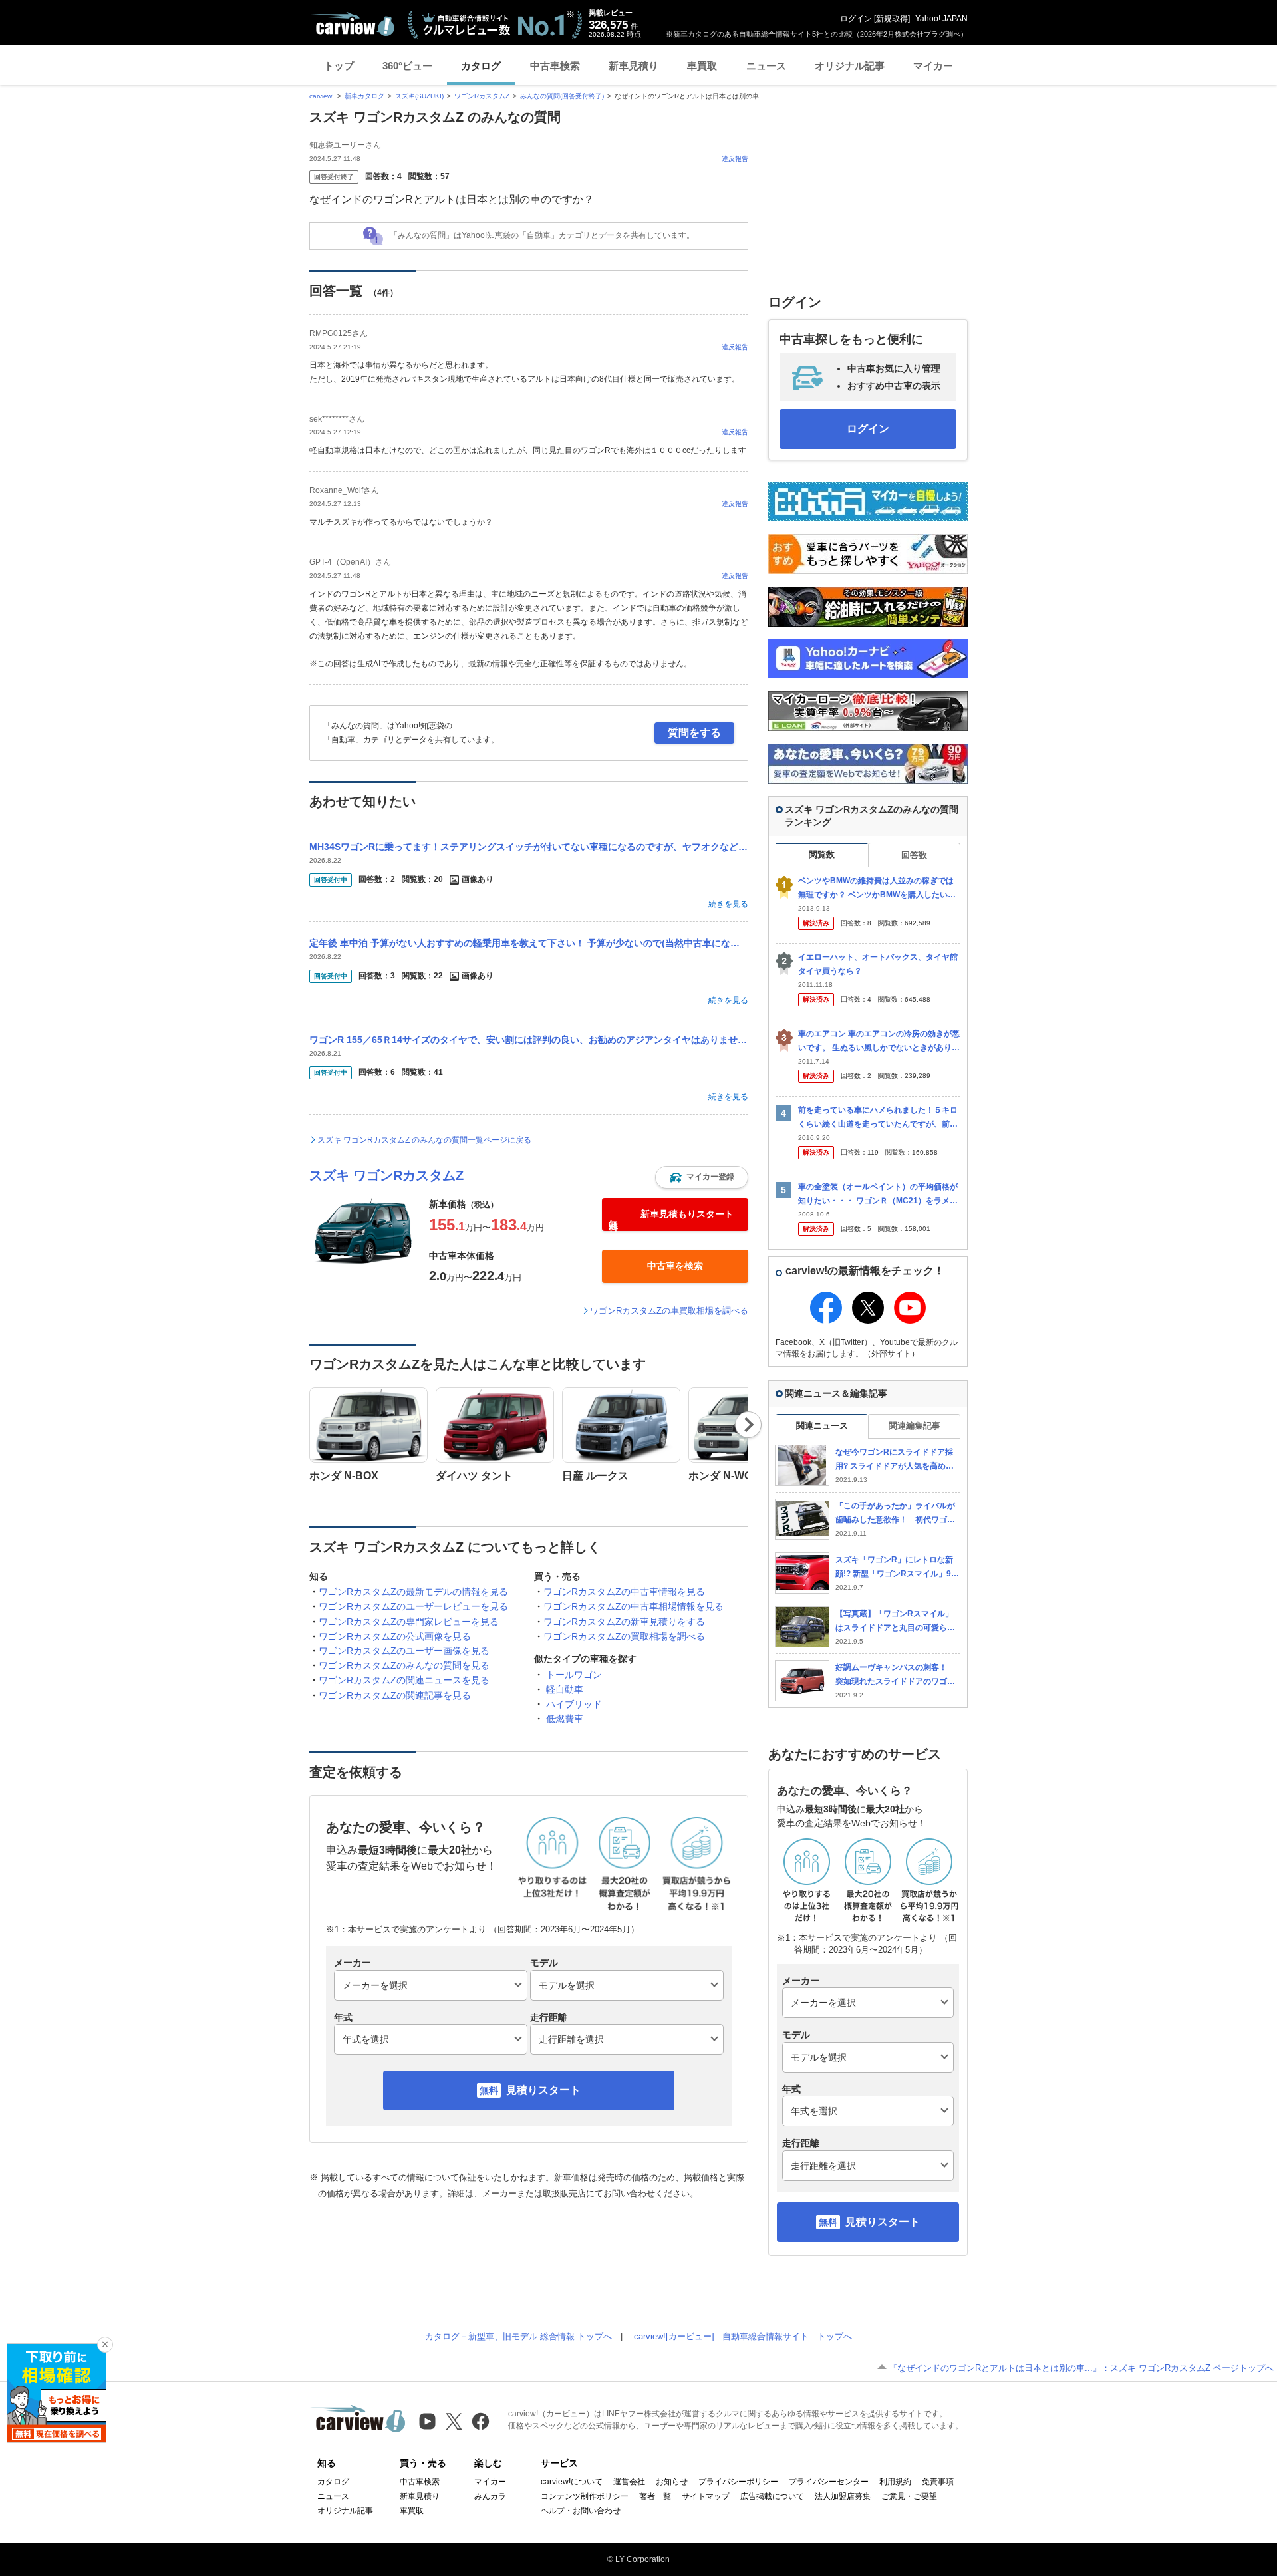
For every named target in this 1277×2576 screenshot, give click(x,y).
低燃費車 (565, 1719)
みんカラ (490, 2496)
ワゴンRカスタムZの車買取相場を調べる (669, 1311)
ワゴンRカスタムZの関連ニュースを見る (404, 1680)
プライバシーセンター (829, 2482)
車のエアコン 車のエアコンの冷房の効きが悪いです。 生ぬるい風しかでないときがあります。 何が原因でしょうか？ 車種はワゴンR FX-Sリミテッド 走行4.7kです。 (879, 1041)
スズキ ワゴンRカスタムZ (386, 1175)
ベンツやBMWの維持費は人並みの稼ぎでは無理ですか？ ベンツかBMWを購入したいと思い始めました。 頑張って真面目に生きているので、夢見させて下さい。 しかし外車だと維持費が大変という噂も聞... (879, 888)
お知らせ (672, 2482)
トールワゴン (574, 1675)
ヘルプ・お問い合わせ (581, 2511)
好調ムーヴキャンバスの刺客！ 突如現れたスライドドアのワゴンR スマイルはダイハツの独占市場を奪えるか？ (895, 1675)
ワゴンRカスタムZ (482, 96)
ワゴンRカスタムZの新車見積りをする (624, 1622)
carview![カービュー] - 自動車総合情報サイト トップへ (743, 2336)
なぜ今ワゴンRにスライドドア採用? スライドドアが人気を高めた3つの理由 (897, 1460)
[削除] (105, 2345)
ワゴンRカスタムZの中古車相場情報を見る (634, 1606)
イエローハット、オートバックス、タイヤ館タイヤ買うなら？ (878, 964)
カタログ (481, 66)
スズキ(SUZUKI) (419, 96)
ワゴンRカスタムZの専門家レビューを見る (409, 1622)
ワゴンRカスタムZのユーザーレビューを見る (413, 1606)
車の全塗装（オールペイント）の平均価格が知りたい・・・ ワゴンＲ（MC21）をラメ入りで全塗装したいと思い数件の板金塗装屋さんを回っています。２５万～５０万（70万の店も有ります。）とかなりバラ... (879, 1194)
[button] (702, 1177)
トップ (339, 66)
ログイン (856, 19)
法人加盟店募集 (843, 2496)
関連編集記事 (915, 1426)
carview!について (572, 2482)
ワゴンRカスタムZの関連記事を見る (395, 1695)
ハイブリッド (574, 1704)
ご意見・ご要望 (909, 2496)
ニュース (766, 66)
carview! (322, 96)
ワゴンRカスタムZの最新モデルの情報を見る (413, 1592)
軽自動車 (565, 1689)
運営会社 (629, 2482)
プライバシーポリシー (738, 2482)
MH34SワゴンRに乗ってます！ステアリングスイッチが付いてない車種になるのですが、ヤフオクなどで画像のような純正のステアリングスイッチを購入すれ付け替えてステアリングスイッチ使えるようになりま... (529, 847)
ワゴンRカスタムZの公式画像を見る (395, 1636)
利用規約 (895, 2482)
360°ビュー (407, 66)
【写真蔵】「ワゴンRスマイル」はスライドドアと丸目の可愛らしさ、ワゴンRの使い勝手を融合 (895, 1621)
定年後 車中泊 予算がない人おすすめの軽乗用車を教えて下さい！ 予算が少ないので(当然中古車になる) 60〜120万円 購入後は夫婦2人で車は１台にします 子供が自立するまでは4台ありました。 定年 (529, 943)
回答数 (914, 855)
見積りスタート (543, 2090)
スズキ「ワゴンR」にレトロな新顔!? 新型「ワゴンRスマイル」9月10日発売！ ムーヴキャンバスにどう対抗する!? (897, 1567)
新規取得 (892, 19)
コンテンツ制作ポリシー (585, 2496)
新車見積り (634, 66)
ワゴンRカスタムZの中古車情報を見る (624, 1592)
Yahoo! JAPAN (941, 19)
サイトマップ (706, 2496)
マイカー (933, 66)
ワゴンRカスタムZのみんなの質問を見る (404, 1665)
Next (749, 1425)
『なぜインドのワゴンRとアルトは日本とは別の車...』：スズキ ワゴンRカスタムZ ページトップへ (1081, 2368)
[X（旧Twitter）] (454, 2421)
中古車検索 (555, 66)
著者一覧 (655, 2496)
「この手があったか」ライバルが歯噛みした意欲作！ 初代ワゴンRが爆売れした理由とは (895, 1513)
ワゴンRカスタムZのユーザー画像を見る (404, 1651)
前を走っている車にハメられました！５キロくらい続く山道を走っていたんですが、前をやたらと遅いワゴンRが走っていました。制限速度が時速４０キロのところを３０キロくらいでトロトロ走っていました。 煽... (878, 1118)
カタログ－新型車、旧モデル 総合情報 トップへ (518, 2336)
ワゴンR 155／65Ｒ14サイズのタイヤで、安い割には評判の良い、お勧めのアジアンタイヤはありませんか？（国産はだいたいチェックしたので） (529, 1040)
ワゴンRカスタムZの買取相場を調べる (624, 1636)
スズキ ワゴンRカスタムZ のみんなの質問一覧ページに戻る (424, 1140)
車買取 (702, 66)
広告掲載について (772, 2496)
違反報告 (735, 159)
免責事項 (938, 2482)
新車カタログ (364, 96)
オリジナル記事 (850, 66)
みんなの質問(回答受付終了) (562, 96)
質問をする (694, 733)
